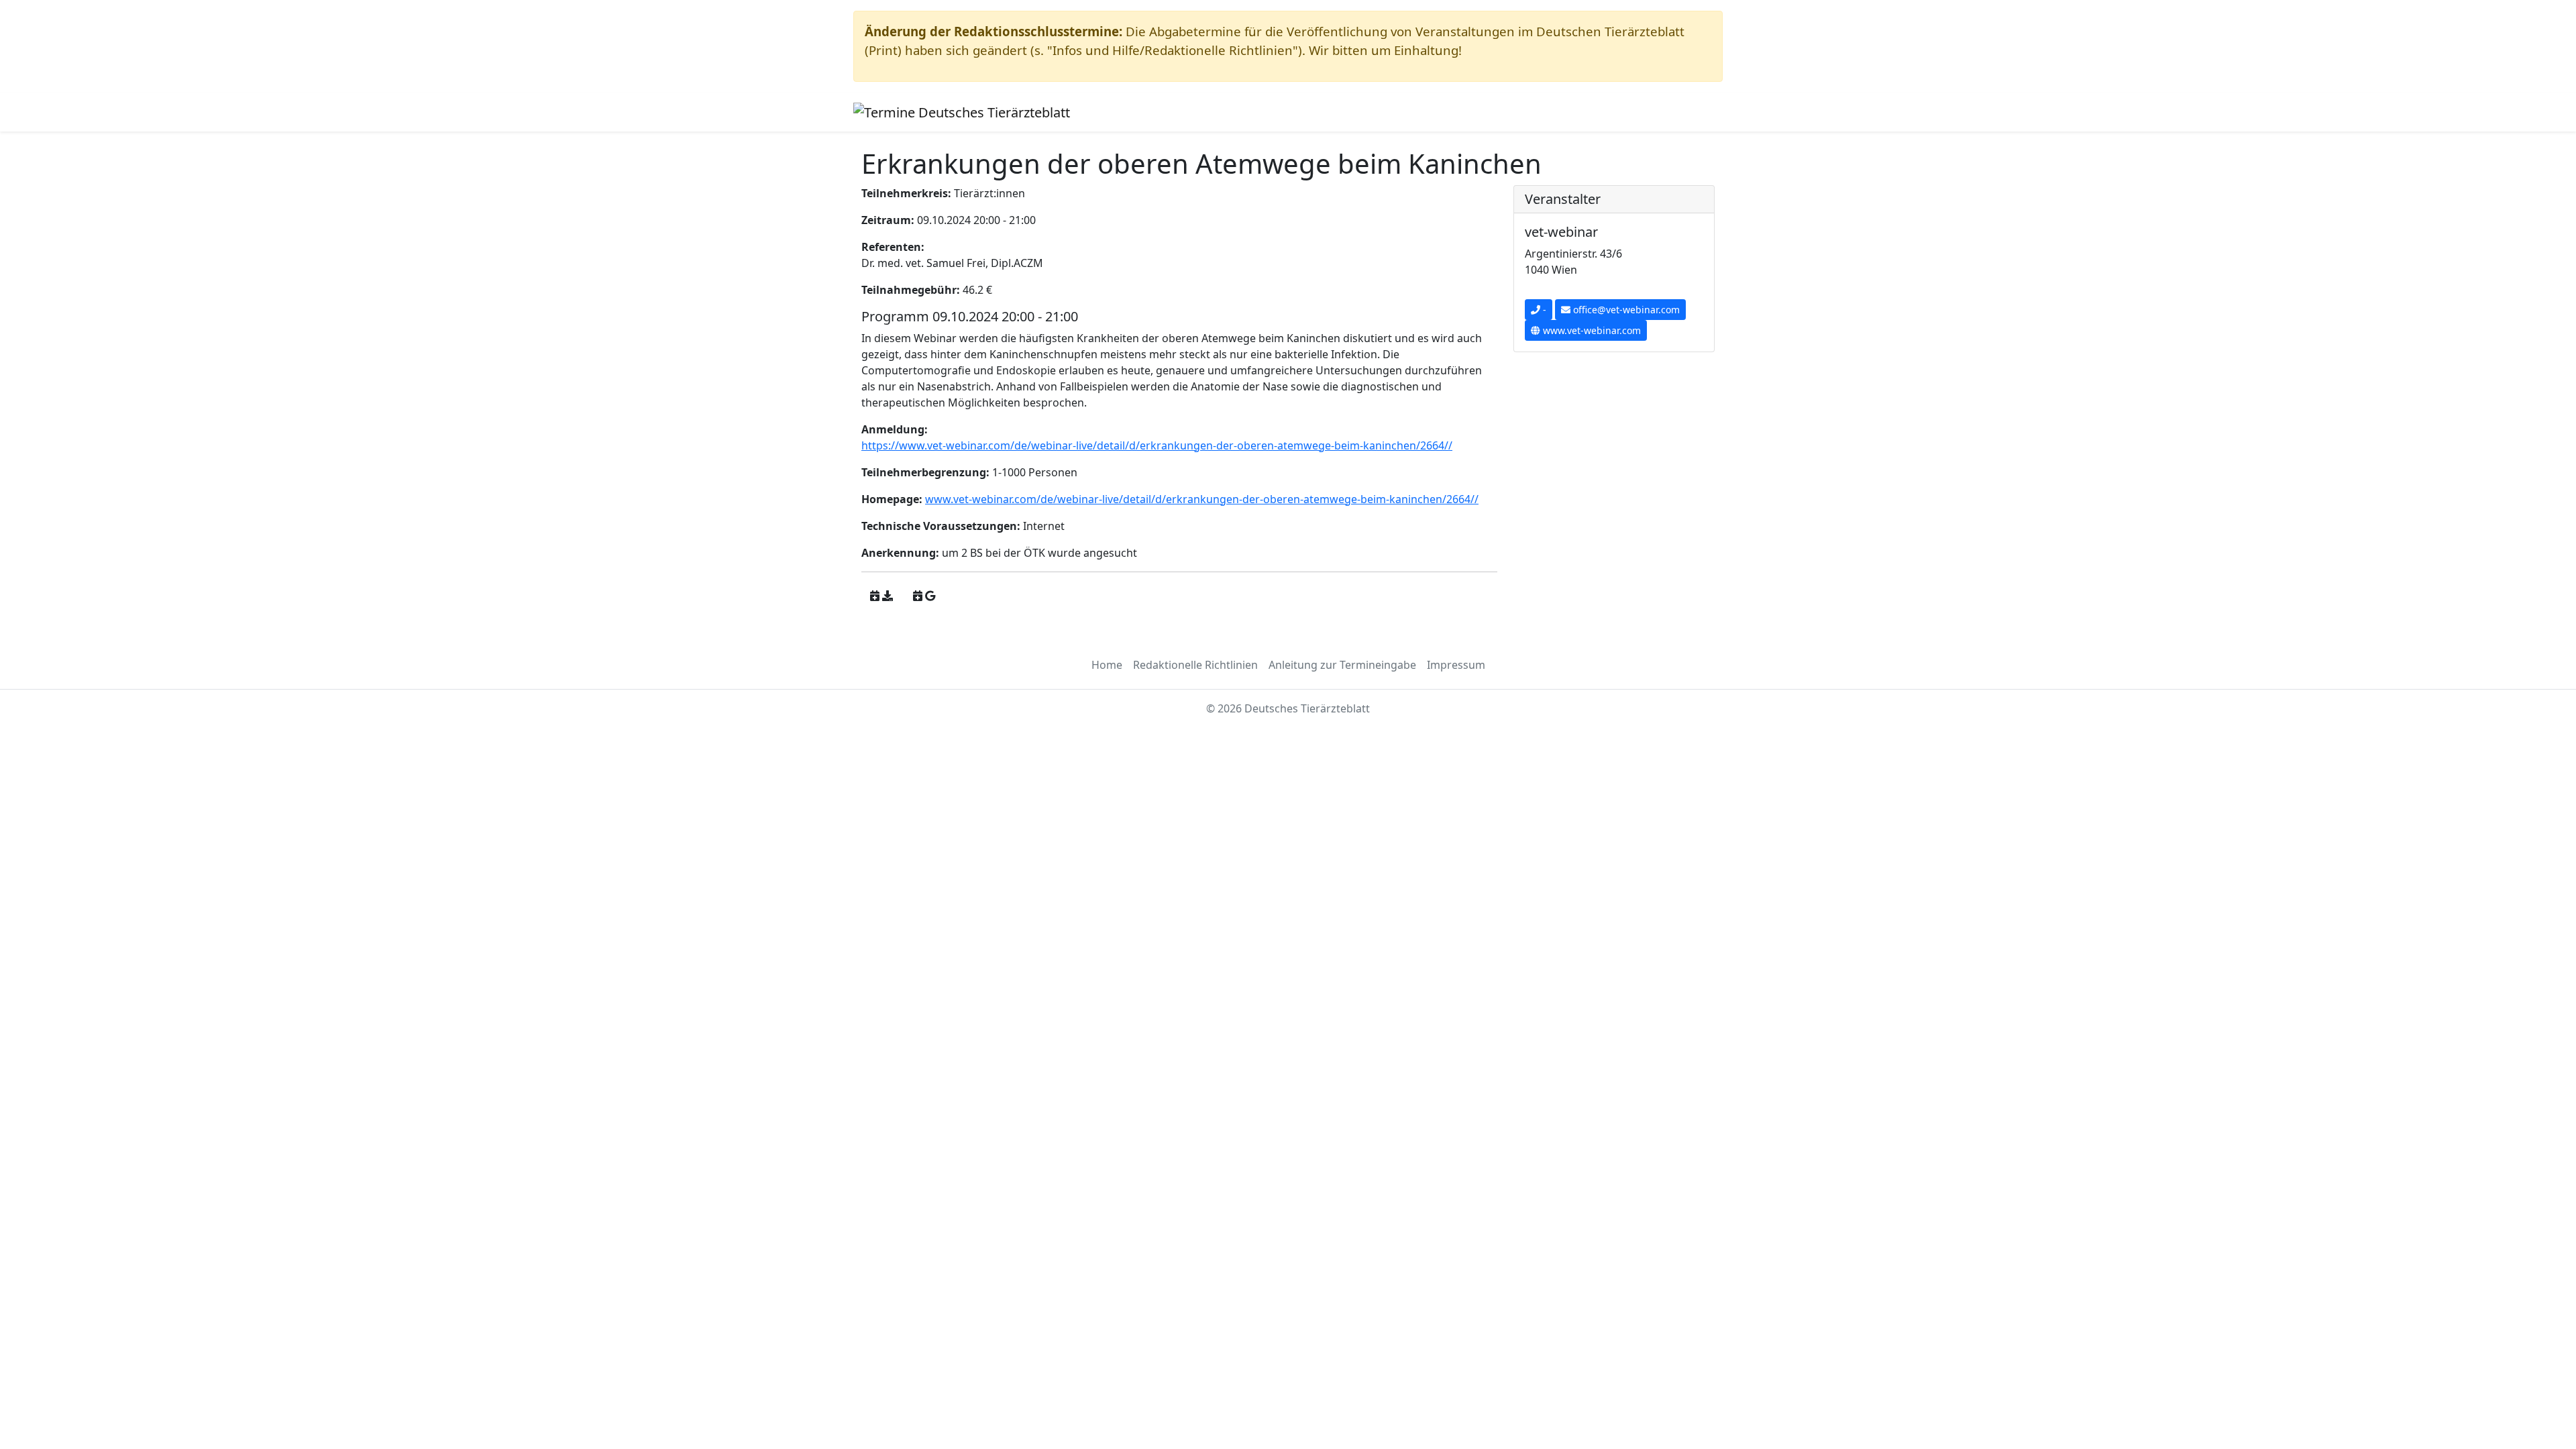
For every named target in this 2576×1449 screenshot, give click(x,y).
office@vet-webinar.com (1625, 310)
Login (1291, 112)
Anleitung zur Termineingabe (1342, 665)
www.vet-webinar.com (1591, 330)
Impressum (1456, 665)
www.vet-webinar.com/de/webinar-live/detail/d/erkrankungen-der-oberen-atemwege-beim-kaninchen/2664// (1202, 499)
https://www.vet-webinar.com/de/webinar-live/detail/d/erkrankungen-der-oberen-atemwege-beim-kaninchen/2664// (1157, 445)
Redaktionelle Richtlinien (1195, 665)
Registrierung (1231, 112)
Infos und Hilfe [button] (1137, 112)
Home (1107, 665)
